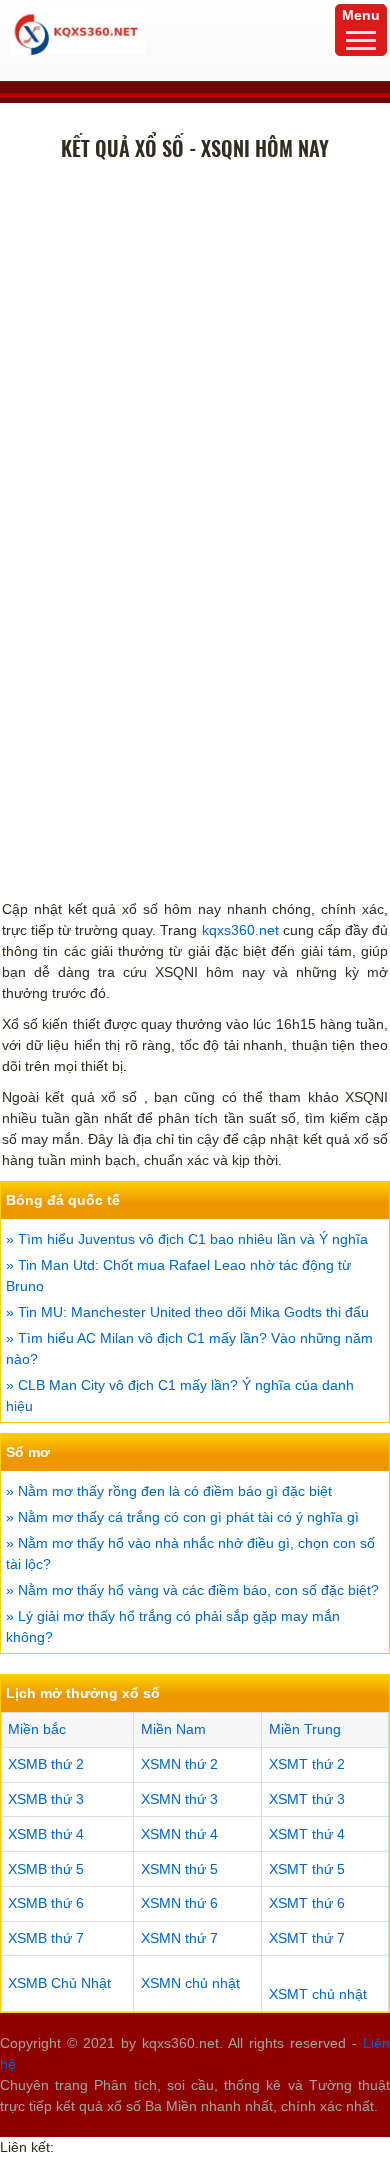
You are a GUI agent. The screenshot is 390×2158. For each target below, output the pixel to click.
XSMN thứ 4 (179, 1834)
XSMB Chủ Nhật (59, 1983)
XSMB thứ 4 (46, 1834)
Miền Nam (173, 1729)
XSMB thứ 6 (46, 1903)
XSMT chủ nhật (318, 1994)
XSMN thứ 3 (179, 1799)
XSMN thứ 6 (179, 1903)
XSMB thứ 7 (46, 1938)
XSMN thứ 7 (179, 1938)
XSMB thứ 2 (46, 1764)
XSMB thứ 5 (46, 1869)
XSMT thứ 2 (307, 1764)
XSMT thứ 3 (307, 1799)
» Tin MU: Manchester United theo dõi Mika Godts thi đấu (187, 1312)
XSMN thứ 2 (179, 1764)
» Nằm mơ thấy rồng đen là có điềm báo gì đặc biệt (169, 1491)
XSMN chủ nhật (190, 1983)
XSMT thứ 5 (307, 1869)
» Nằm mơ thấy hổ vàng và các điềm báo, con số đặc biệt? (192, 1590)
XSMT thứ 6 (307, 1903)
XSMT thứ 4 (307, 1834)
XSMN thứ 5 (179, 1869)
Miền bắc (37, 1729)
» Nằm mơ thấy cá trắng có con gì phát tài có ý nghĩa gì (182, 1517)
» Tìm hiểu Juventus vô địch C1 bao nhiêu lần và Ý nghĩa (187, 1239)
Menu (361, 15)
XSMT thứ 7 (307, 1938)
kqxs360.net (240, 930)
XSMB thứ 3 (46, 1799)
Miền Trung (305, 1729)
